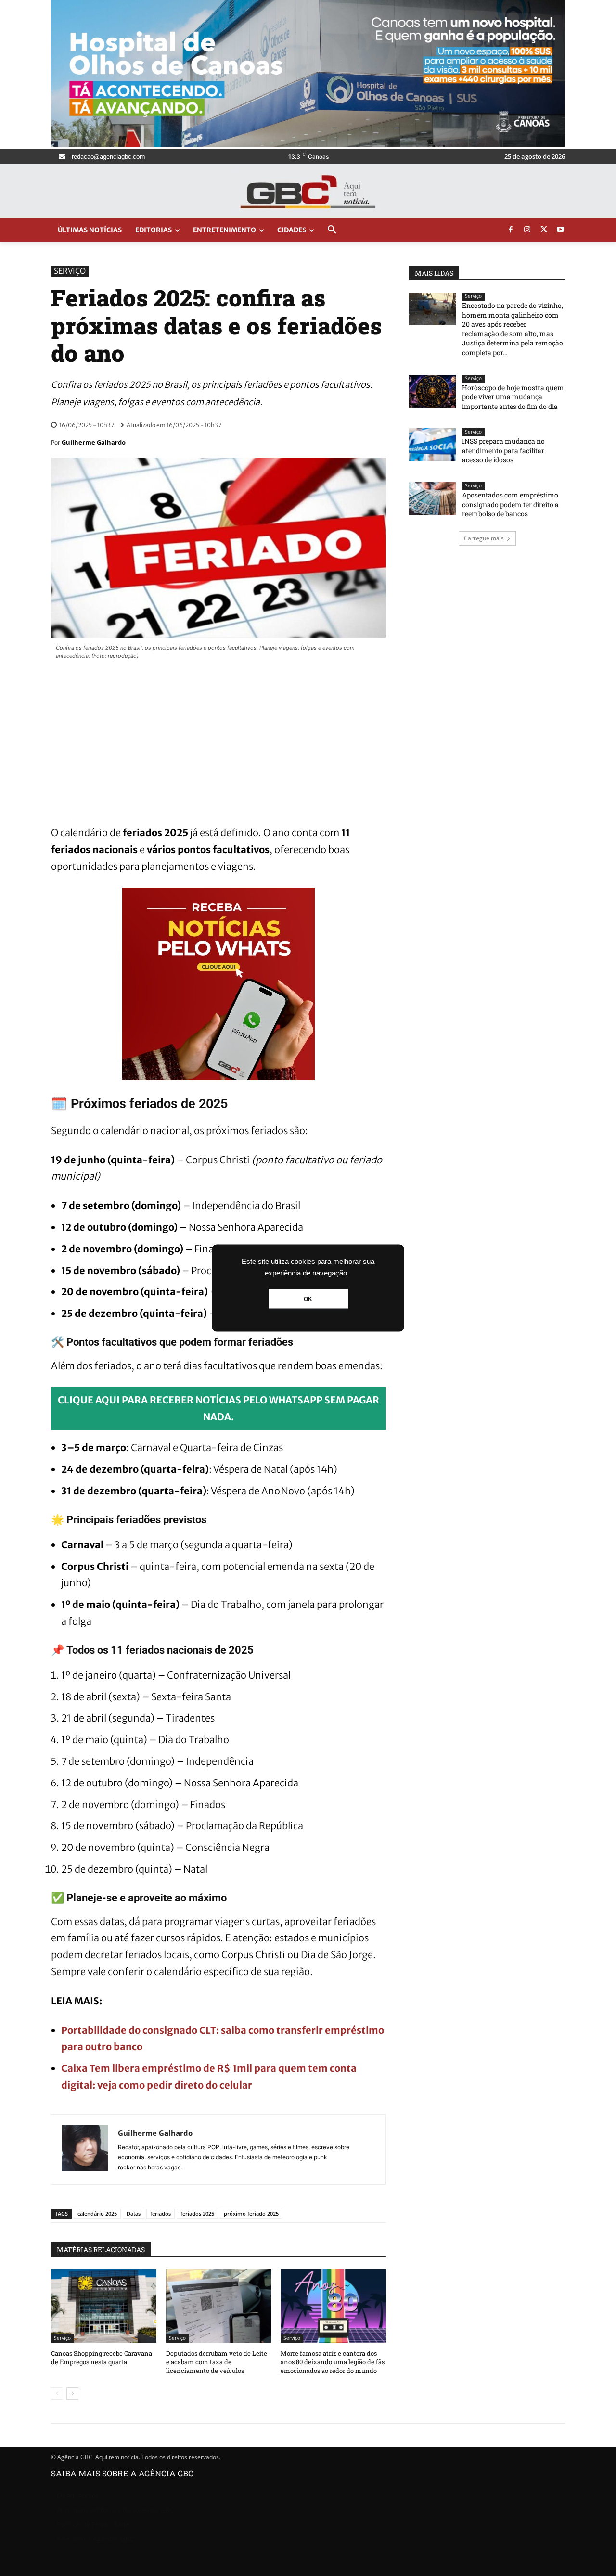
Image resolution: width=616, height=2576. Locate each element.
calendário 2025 (97, 2213)
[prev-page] (57, 2394)
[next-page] (72, 2394)
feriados (160, 2213)
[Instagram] (527, 230)
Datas (134, 2213)
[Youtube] (561, 230)
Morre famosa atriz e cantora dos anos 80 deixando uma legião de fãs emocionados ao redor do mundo (333, 2362)
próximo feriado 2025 (251, 2213)
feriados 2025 (197, 2213)
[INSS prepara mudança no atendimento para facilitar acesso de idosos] (432, 445)
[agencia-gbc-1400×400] (308, 144)
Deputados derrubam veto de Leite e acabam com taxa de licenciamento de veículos (217, 2362)
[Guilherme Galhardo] (85, 2149)
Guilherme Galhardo (94, 442)
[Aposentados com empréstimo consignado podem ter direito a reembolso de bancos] (432, 498)
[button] (332, 230)
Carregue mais (484, 538)
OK (308, 1299)
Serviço (70, 271)
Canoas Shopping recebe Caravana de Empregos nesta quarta (102, 2358)
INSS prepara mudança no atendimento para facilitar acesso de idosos (503, 450)
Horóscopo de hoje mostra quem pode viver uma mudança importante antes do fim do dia (513, 397)
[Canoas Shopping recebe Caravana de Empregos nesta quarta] (104, 2306)
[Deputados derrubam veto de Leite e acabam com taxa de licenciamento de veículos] (219, 2306)
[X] (544, 230)
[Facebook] (511, 230)
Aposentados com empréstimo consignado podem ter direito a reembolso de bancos (510, 504)
